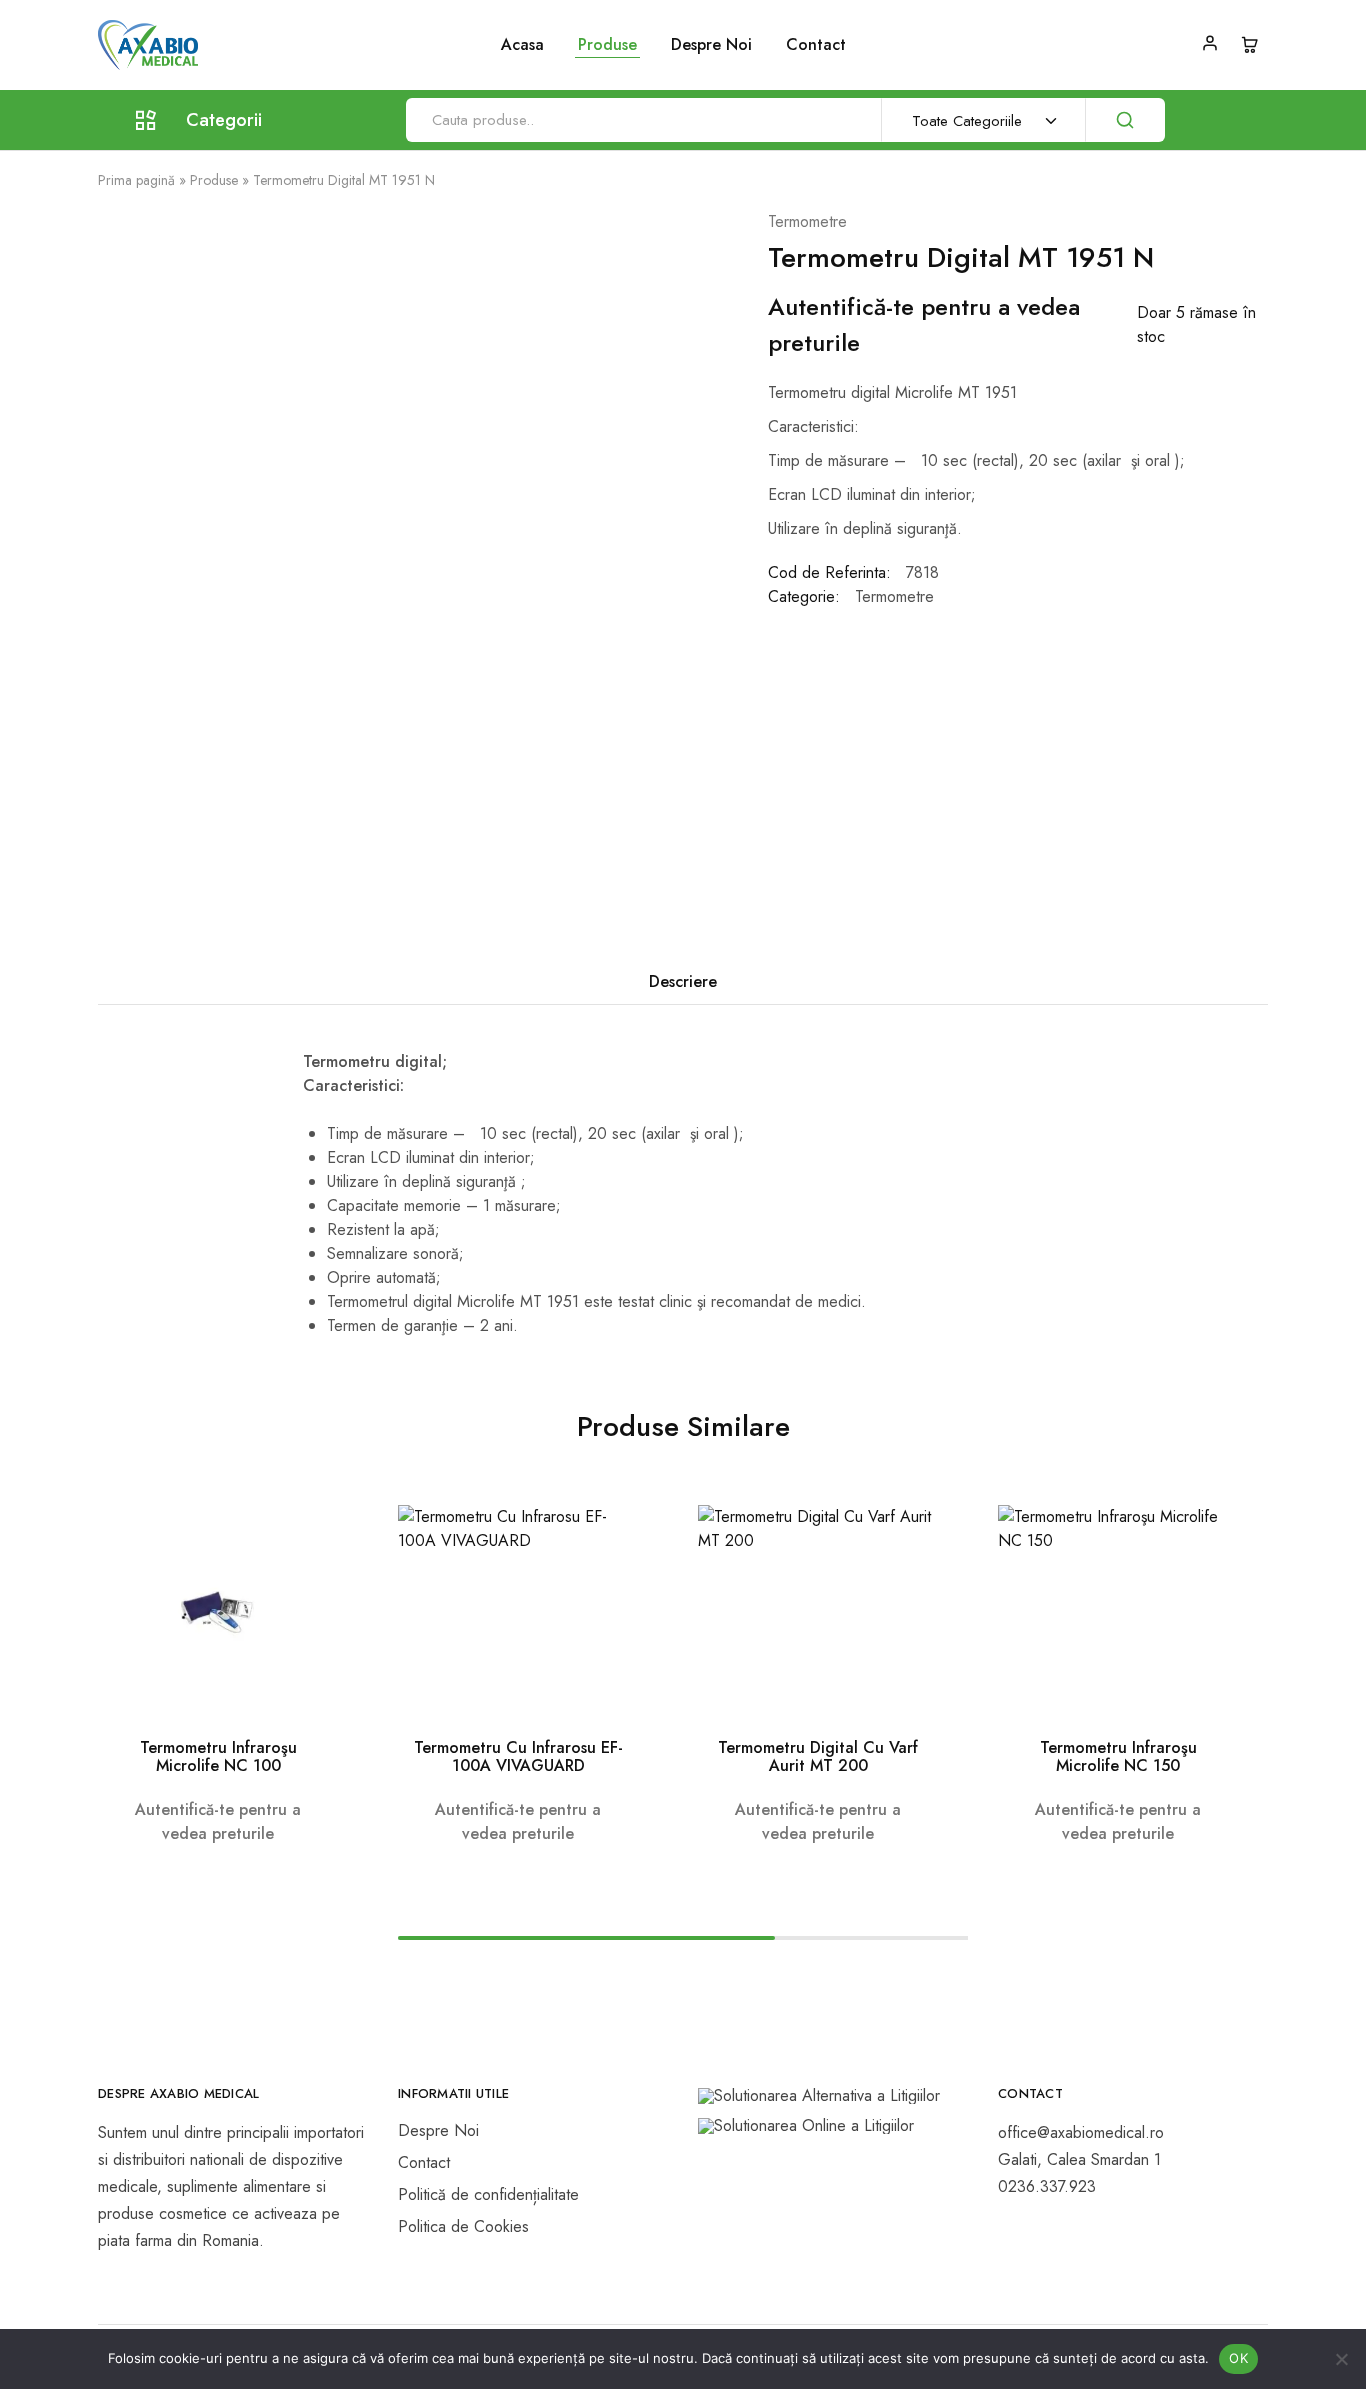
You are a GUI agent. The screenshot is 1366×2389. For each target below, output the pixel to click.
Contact (816, 45)
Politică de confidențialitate (488, 2194)
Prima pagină (136, 180)
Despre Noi (711, 45)
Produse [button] (607, 45)
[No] (1341, 2359)
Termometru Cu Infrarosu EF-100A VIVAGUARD (518, 1756)
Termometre (807, 221)
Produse (214, 180)
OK (1238, 2358)
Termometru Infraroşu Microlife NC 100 (218, 1756)
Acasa (522, 45)
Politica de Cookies (463, 2226)
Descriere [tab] (683, 981)
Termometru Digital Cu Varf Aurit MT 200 (818, 1756)
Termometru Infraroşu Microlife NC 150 (1118, 1756)
